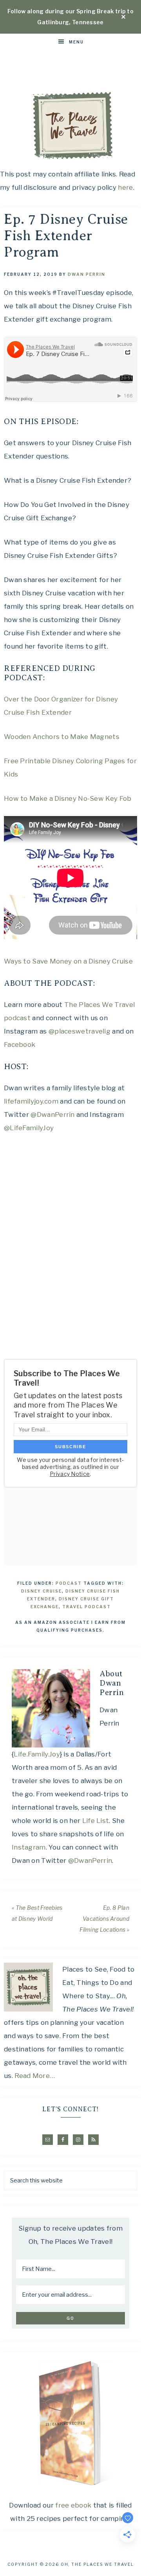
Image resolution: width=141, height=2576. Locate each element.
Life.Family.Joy (37, 1754)
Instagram (29, 1847)
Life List (96, 1821)
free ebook (73, 2505)
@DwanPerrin (52, 1115)
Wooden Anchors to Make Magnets (62, 737)
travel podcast (87, 1607)
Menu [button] (76, 42)
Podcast (69, 1583)
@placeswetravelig (80, 1031)
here (125, 187)
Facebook (20, 1044)
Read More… (35, 2076)
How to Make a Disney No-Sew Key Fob (68, 798)
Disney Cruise (42, 1591)
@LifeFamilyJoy (29, 1128)
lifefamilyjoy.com (31, 1101)
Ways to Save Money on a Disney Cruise (68, 961)
